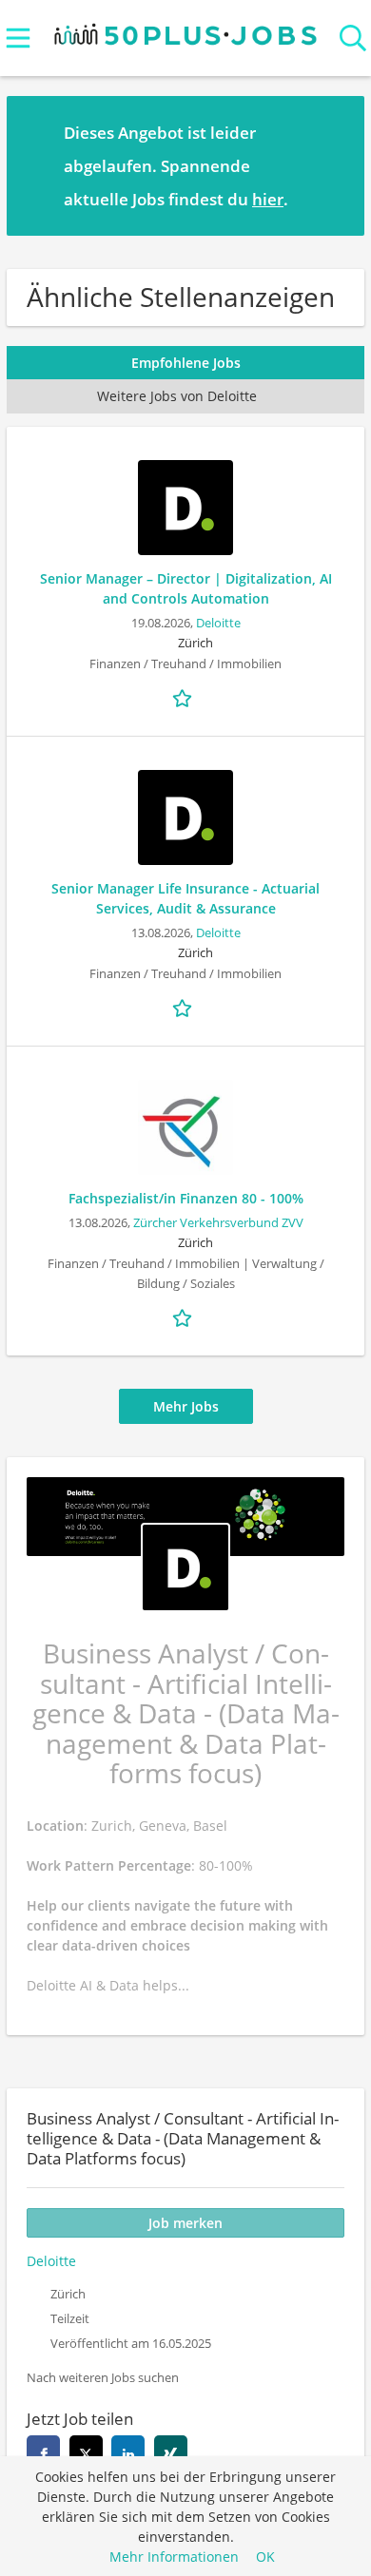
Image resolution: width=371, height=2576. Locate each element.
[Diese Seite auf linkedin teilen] (128, 2452)
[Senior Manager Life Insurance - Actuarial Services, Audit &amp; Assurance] (185, 817)
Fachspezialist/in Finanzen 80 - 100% (186, 1198)
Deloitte (218, 623)
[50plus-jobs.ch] (186, 30)
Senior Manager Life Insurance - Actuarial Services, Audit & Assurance (185, 898)
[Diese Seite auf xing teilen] (171, 2452)
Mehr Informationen (174, 2557)
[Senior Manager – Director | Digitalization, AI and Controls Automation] (185, 508)
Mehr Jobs (186, 1406)
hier (268, 199)
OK (265, 2557)
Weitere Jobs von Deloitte (177, 396)
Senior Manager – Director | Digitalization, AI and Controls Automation (186, 588)
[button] (335, 165)
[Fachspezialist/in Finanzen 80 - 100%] (185, 1127)
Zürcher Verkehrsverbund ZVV (218, 1223)
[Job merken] (185, 697)
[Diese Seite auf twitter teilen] (86, 2452)
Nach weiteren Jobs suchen (103, 2378)
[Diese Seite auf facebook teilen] (43, 2452)
